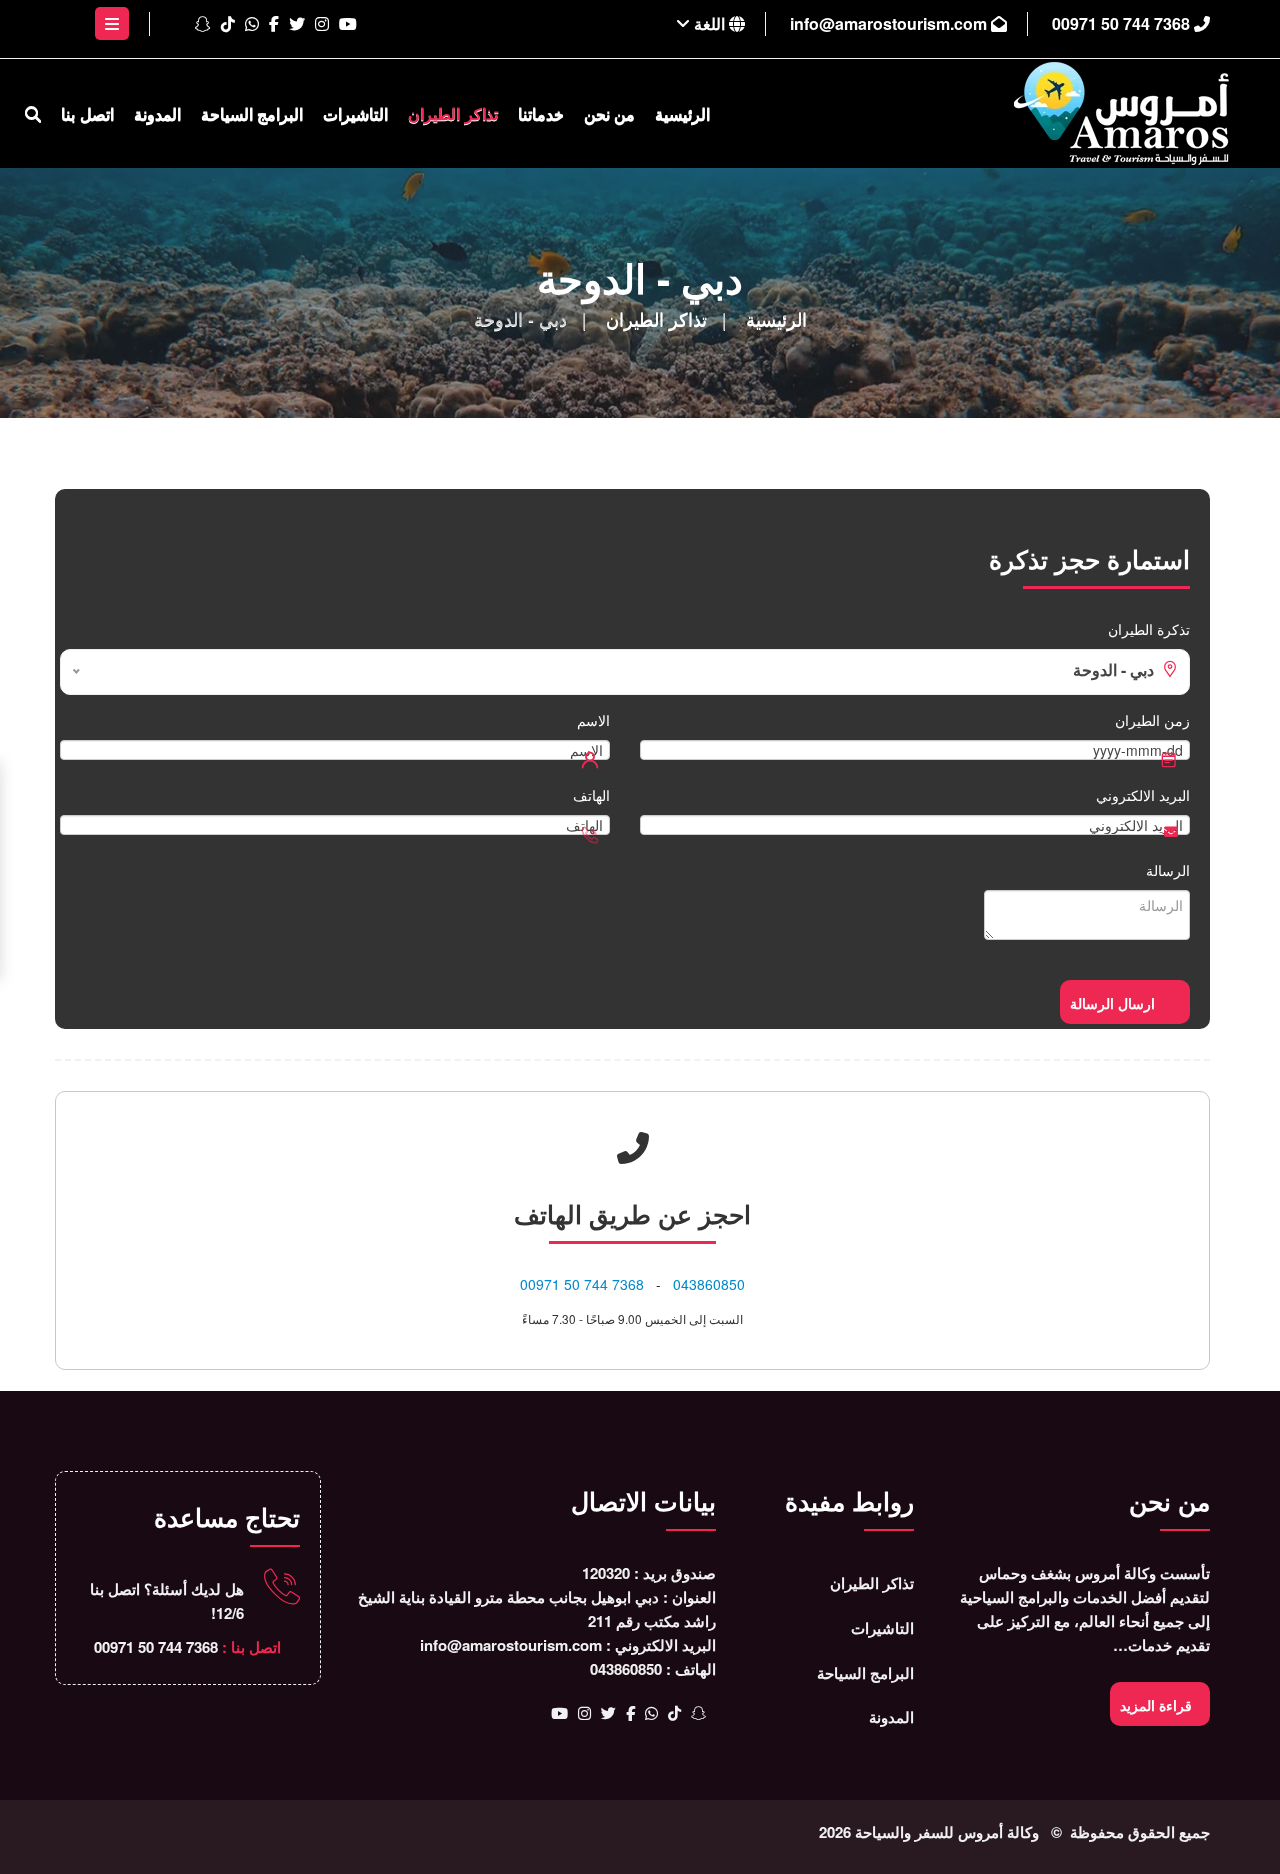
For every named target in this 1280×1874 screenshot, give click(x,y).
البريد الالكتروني (1143, 795)
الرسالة (1168, 870)
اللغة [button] (709, 23)
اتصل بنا (87, 113)
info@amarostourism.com (890, 23)
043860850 (709, 1284)
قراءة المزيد (1156, 1705)
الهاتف (591, 795)
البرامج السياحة (252, 113)
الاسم (593, 720)
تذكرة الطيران (1149, 629)
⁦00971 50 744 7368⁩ (1123, 23)
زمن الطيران (1152, 720)
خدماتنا (541, 113)
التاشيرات (355, 113)
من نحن (609, 113)
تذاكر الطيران (452, 113)
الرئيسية (682, 113)
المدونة (157, 113)
